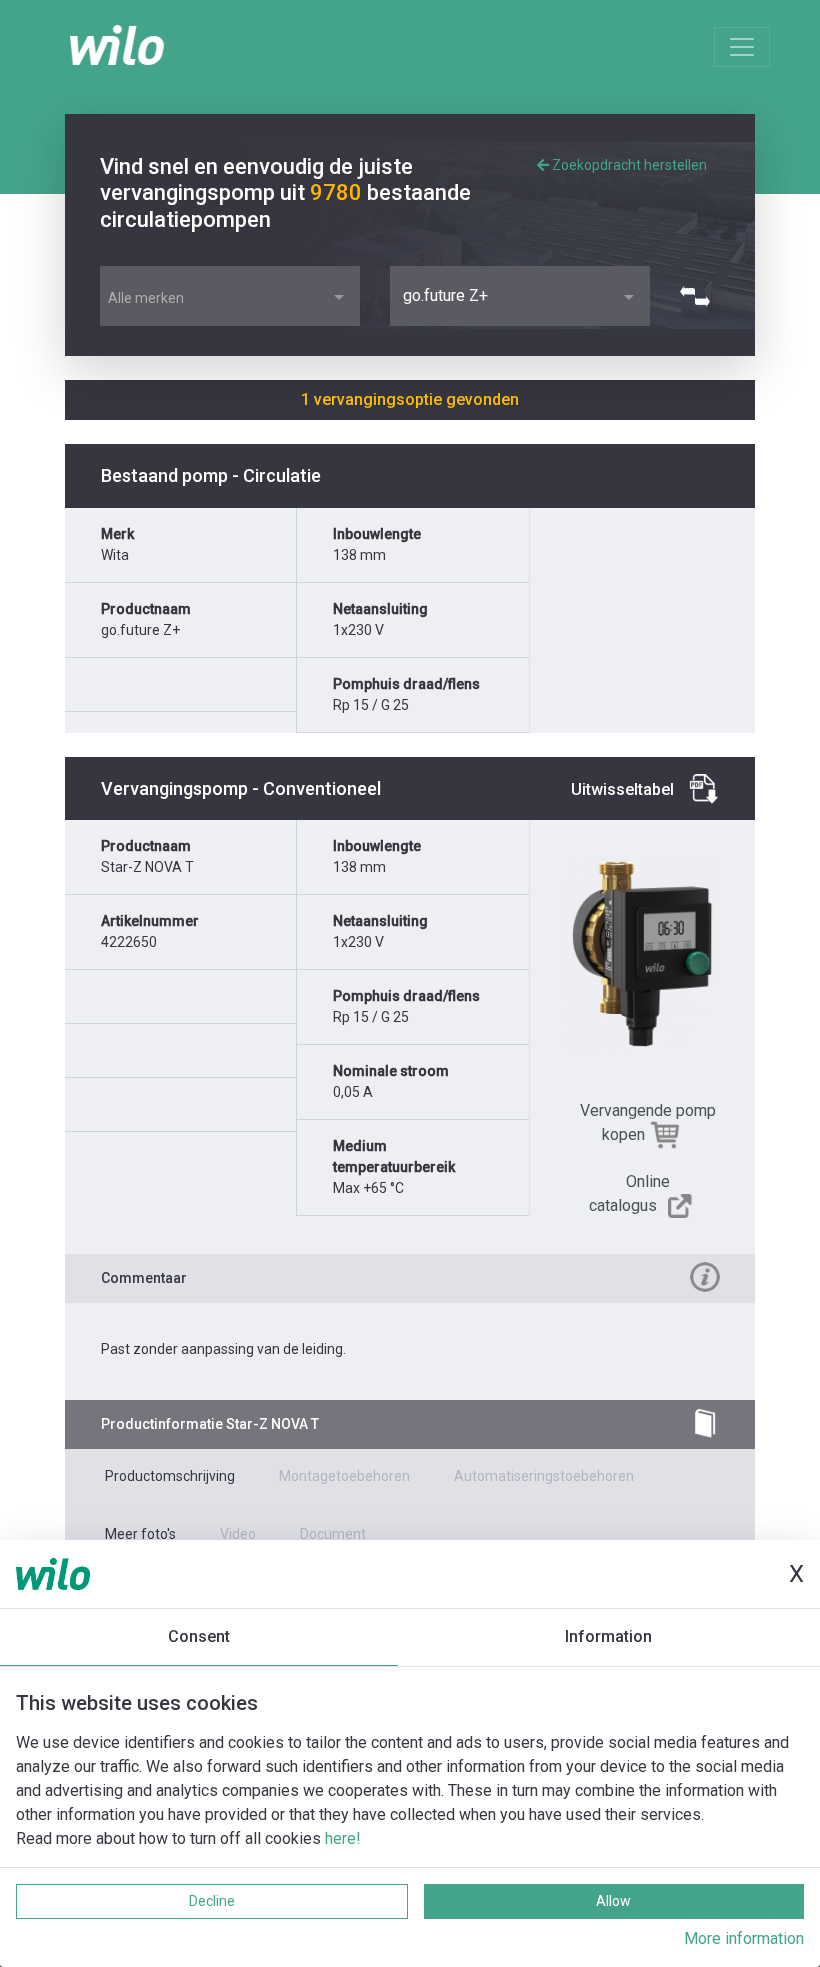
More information (744, 1938)
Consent (199, 1636)
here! (343, 1838)
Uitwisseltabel (622, 789)
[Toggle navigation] (742, 47)
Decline (212, 1901)
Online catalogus (629, 1193)
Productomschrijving (170, 1476)
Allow (613, 1901)
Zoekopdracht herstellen (628, 165)
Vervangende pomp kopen (648, 1122)
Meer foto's (140, 1534)
